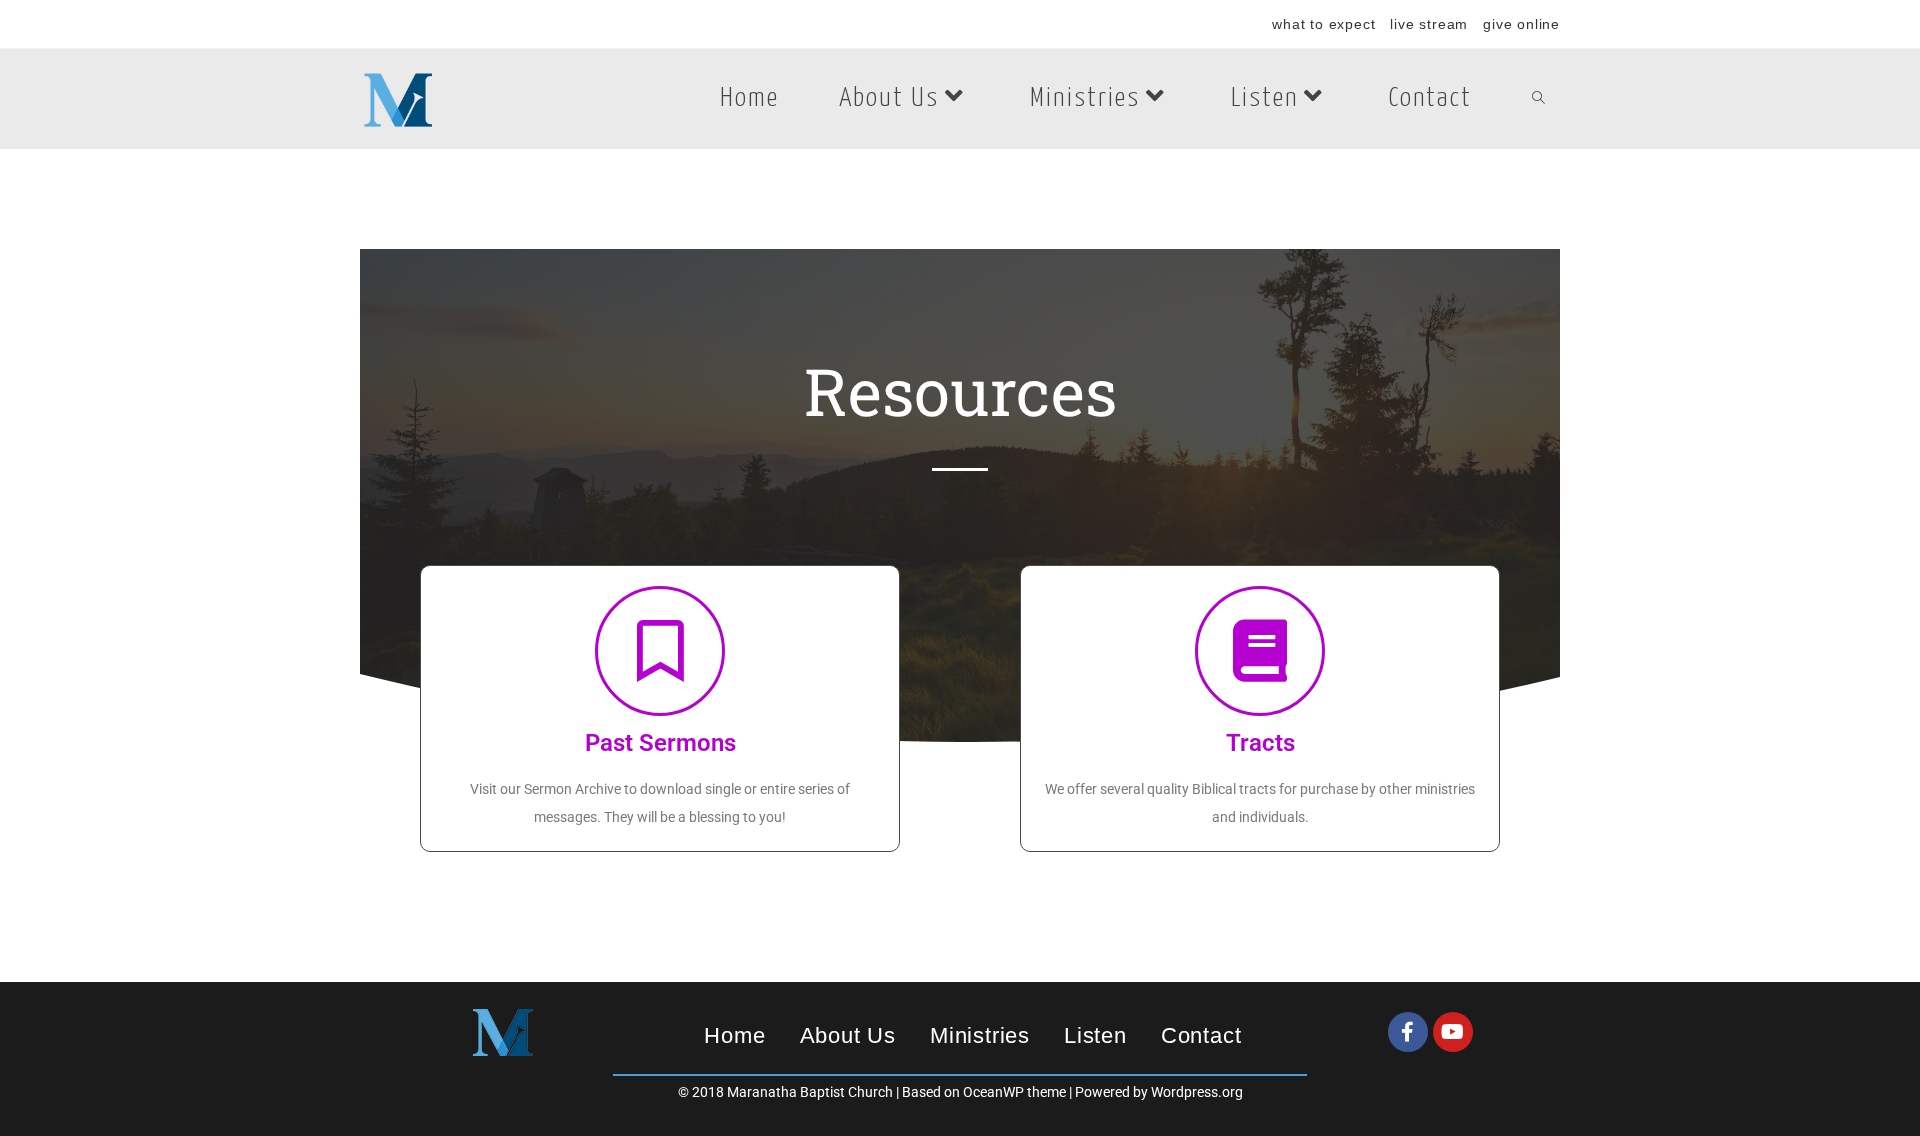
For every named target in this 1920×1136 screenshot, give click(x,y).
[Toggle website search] (1538, 99)
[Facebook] (1408, 1032)
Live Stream (1429, 24)
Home (734, 1035)
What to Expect (1323, 24)
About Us (848, 1035)
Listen (1095, 1035)
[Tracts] (1260, 651)
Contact (1201, 1035)
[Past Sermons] (660, 651)
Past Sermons (660, 743)
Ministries (980, 1035)
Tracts (1260, 743)
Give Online (1521, 24)
